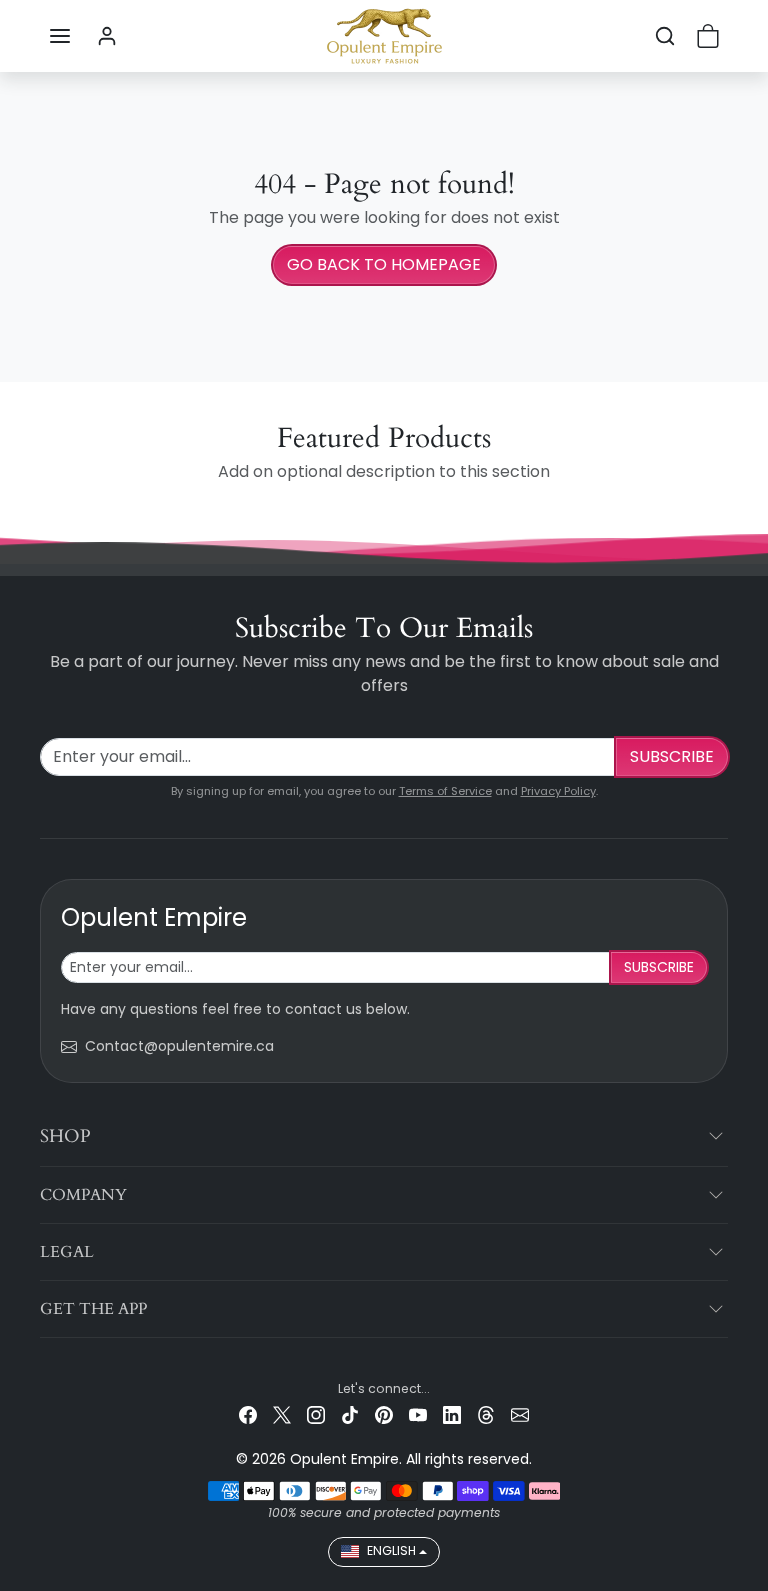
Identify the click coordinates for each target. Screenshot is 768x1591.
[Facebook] (248, 1414)
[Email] (520, 1414)
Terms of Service (445, 791)
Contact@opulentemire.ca (179, 1046)
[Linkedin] (452, 1414)
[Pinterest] (384, 1414)
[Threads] (486, 1414)
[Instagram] (316, 1414)
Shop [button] (65, 1136)
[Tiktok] (350, 1414)
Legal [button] (67, 1252)
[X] (282, 1414)
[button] (60, 36)
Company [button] (83, 1195)
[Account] (107, 36)
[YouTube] (418, 1414)
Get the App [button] (93, 1309)
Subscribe (672, 756)
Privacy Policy (558, 791)
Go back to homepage (384, 264)
